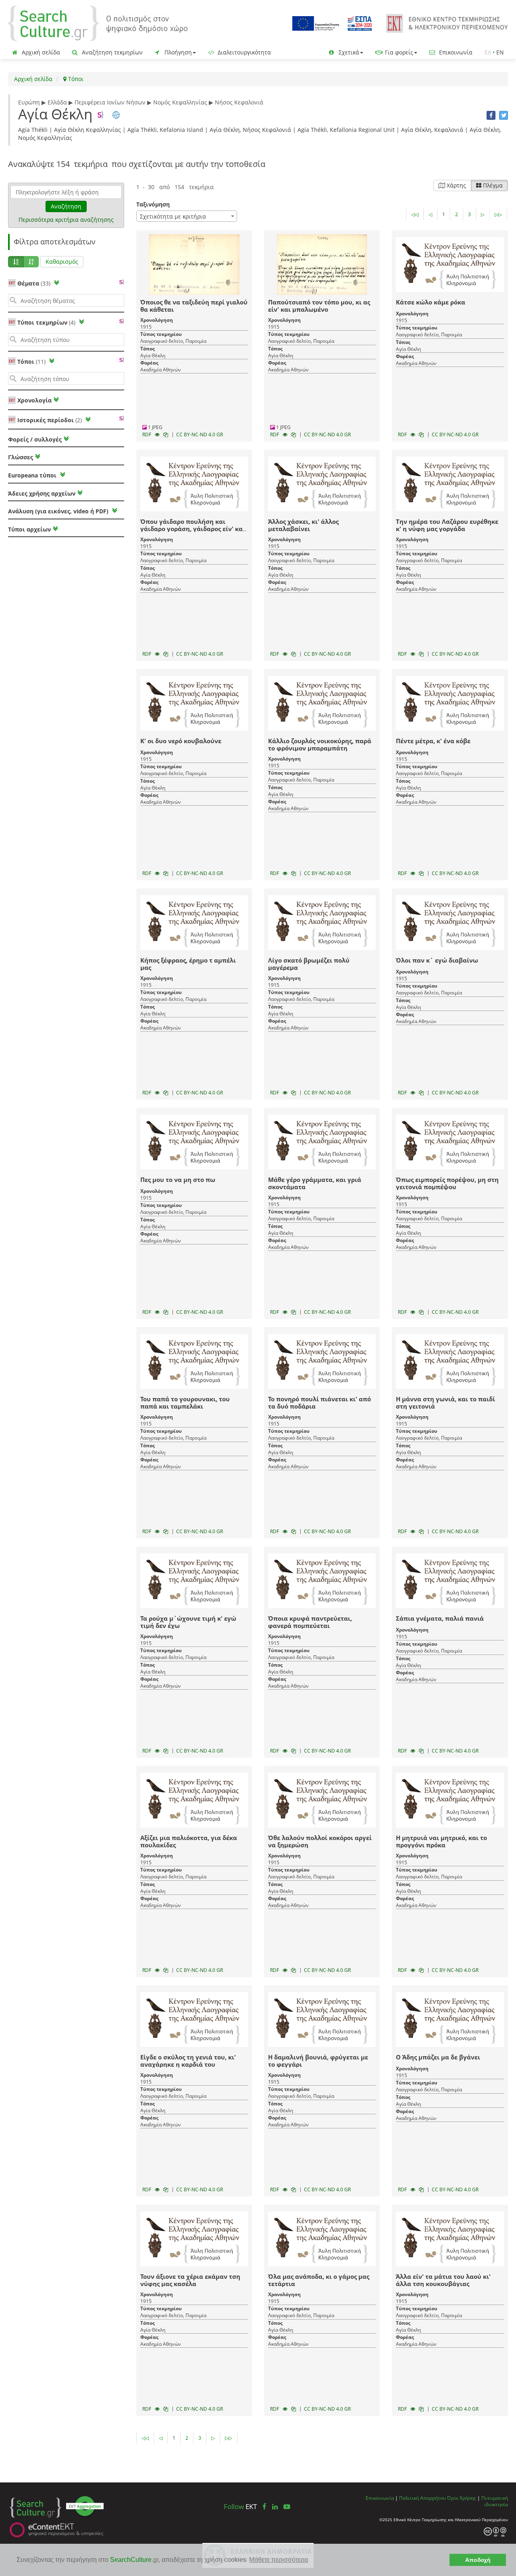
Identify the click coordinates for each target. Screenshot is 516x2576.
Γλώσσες (21, 457)
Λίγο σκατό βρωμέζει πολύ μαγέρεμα (309, 964)
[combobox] (187, 216)
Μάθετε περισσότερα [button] (279, 2560)
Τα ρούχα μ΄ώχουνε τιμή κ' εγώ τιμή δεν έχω (188, 1622)
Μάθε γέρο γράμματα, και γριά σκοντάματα (315, 1183)
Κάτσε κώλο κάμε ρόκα (431, 302)
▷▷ (498, 214)
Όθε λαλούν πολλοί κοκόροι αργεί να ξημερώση (320, 1841)
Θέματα (34, 283)
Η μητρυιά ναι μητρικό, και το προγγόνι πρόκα (441, 1841)
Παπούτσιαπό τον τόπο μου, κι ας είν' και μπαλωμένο (319, 306)
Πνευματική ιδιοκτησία (495, 2501)
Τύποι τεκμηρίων (46, 322)
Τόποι (75, 79)
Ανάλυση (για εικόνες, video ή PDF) (59, 511)
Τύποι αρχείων (29, 529)
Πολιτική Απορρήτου (422, 2498)
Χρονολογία (34, 400)
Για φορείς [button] (398, 52)
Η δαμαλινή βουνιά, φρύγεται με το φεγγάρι (318, 2061)
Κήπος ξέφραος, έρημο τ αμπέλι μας (188, 964)
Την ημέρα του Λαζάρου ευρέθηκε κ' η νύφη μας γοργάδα (447, 525)
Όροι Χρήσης (462, 2498)
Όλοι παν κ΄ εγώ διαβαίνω (437, 960)
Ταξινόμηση (153, 204)
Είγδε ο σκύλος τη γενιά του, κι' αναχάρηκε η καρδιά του (188, 2061)
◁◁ (415, 214)
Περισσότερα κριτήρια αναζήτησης (66, 220)
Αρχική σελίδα (40, 52)
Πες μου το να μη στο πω (178, 1180)
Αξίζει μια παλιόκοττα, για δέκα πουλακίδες (189, 1841)
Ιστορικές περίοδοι (50, 420)
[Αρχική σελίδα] (98, 23)
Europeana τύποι (33, 475)
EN (500, 52)
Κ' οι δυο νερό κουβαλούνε (181, 741)
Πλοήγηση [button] (177, 52)
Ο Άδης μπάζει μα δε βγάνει (438, 2057)
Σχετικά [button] (348, 52)
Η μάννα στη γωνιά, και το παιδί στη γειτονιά (445, 1403)
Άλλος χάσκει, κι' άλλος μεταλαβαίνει (303, 525)
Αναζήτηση (66, 206)
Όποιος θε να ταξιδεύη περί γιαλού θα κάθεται (194, 306)
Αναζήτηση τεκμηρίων (111, 52)
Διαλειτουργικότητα (243, 52)
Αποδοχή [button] (478, 2560)
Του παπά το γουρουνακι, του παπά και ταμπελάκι (185, 1403)
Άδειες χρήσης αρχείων (42, 493)
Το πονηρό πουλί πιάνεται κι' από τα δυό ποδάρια (319, 1403)
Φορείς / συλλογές (35, 439)
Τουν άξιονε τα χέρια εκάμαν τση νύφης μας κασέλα (190, 2280)
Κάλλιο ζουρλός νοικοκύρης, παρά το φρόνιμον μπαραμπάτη (320, 744)
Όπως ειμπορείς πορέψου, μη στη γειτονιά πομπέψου (447, 1183)
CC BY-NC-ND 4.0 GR (200, 435)
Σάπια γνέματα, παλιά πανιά (440, 1618)
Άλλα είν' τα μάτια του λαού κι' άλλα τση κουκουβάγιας (443, 2280)
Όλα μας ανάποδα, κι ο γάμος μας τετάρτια (319, 2280)
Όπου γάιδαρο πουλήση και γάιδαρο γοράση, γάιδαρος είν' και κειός (193, 529)
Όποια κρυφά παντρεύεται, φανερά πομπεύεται (310, 1622)
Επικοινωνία (455, 52)
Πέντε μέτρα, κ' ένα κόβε (433, 741)
